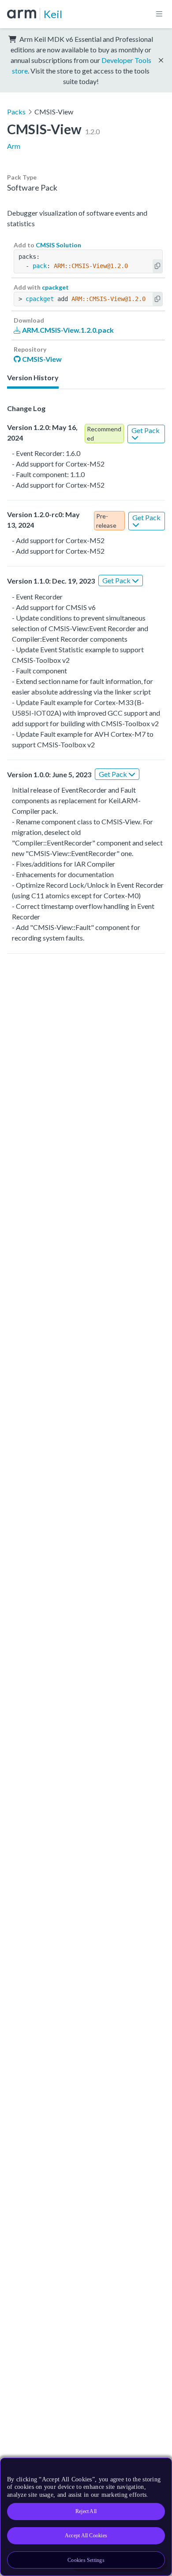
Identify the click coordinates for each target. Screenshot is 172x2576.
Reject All (86, 2511)
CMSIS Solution (58, 245)
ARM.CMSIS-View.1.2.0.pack (67, 330)
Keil (53, 14)
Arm (14, 146)
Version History (33, 377)
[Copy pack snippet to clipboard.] (157, 266)
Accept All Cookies (86, 2536)
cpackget (55, 287)
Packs (16, 112)
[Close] (160, 2468)
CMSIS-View (41, 359)
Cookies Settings (86, 2560)
